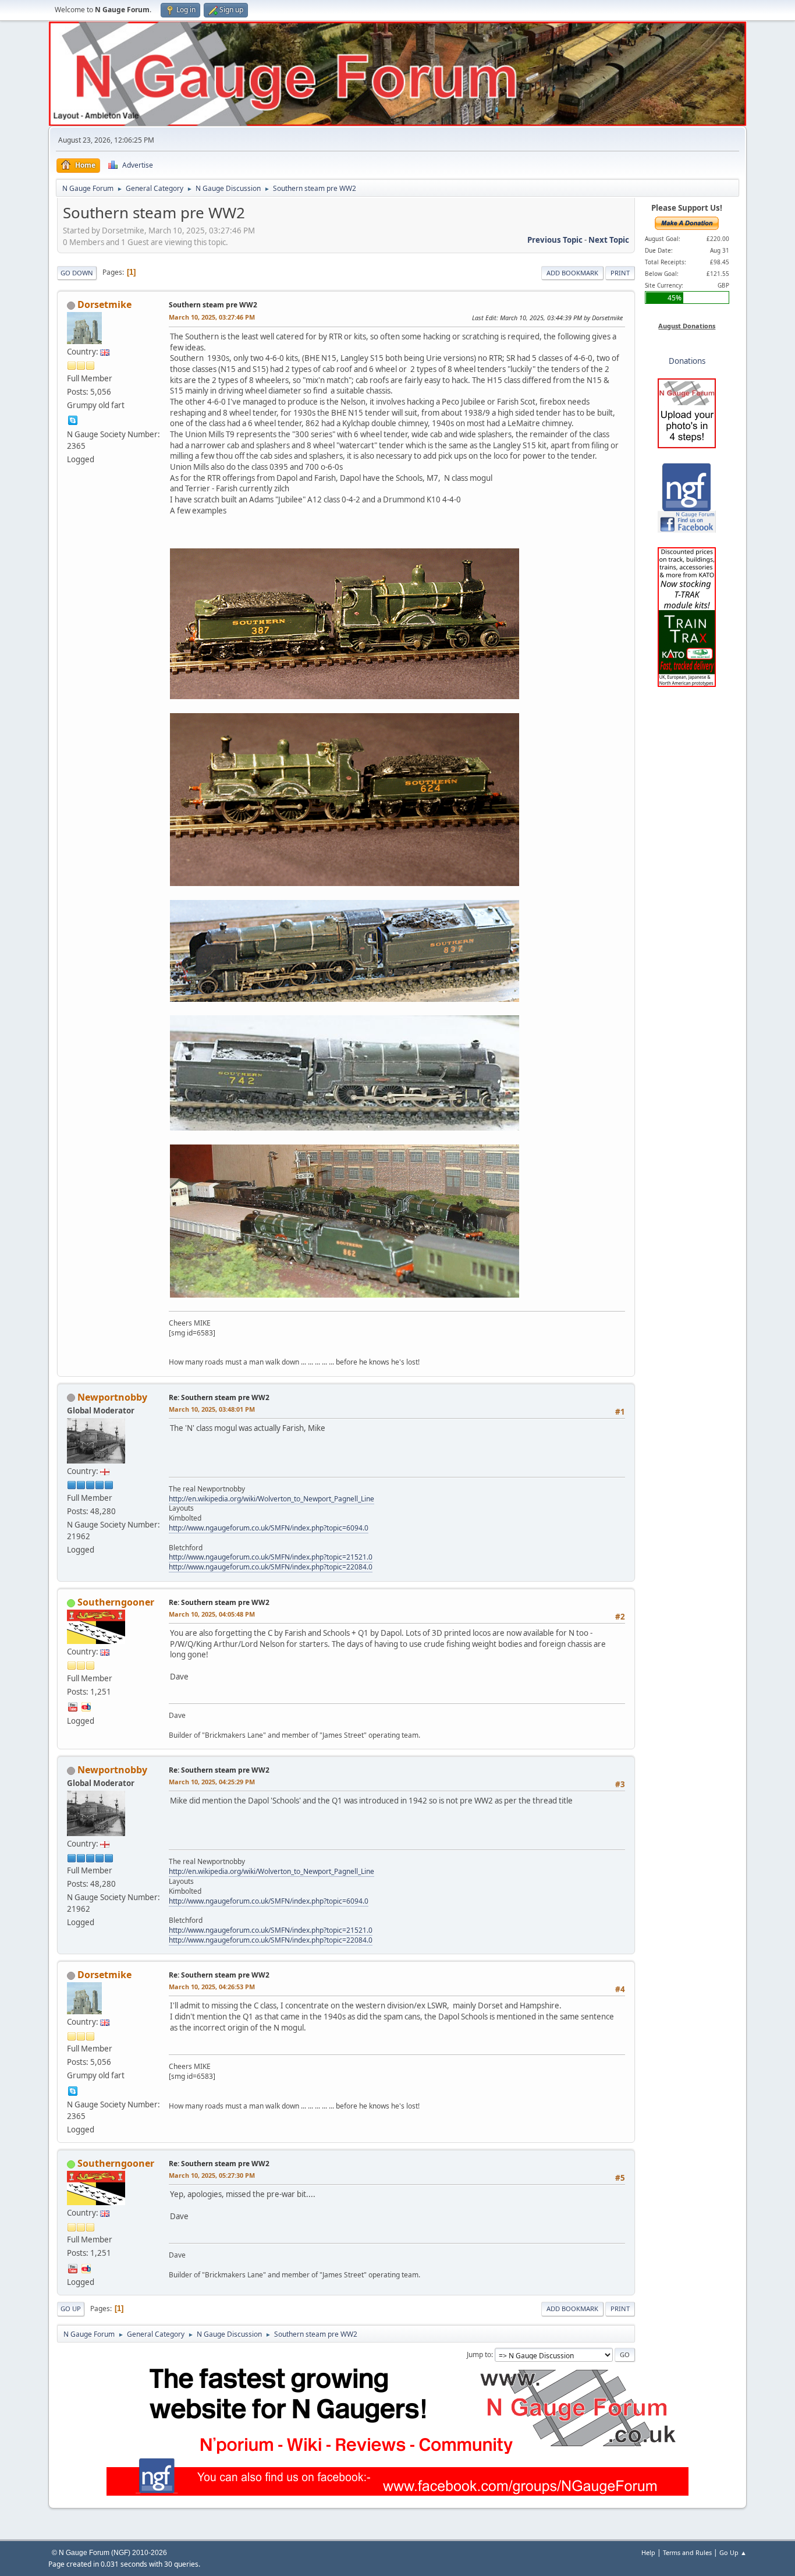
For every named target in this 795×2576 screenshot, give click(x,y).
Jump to (479, 2354)
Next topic (609, 240)
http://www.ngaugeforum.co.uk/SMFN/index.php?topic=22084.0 (271, 1567)
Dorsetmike (104, 304)
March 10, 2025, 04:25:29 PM (212, 1782)
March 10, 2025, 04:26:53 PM (212, 1987)
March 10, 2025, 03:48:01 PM (212, 1409)
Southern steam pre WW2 (213, 305)
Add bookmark (572, 273)
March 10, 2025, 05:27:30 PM (212, 2175)
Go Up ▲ (733, 2552)
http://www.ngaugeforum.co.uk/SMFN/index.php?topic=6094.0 (269, 1528)
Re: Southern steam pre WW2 (219, 1397)
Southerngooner (116, 1602)
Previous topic (555, 240)
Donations (687, 361)
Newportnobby (112, 1397)
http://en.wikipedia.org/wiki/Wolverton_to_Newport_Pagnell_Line (271, 1499)
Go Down (77, 273)
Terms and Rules (687, 2552)
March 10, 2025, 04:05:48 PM (212, 1614)
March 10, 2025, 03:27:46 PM (212, 317)
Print (620, 273)
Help (648, 2552)
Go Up (71, 2309)
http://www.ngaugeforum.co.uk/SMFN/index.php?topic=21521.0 (271, 1557)
